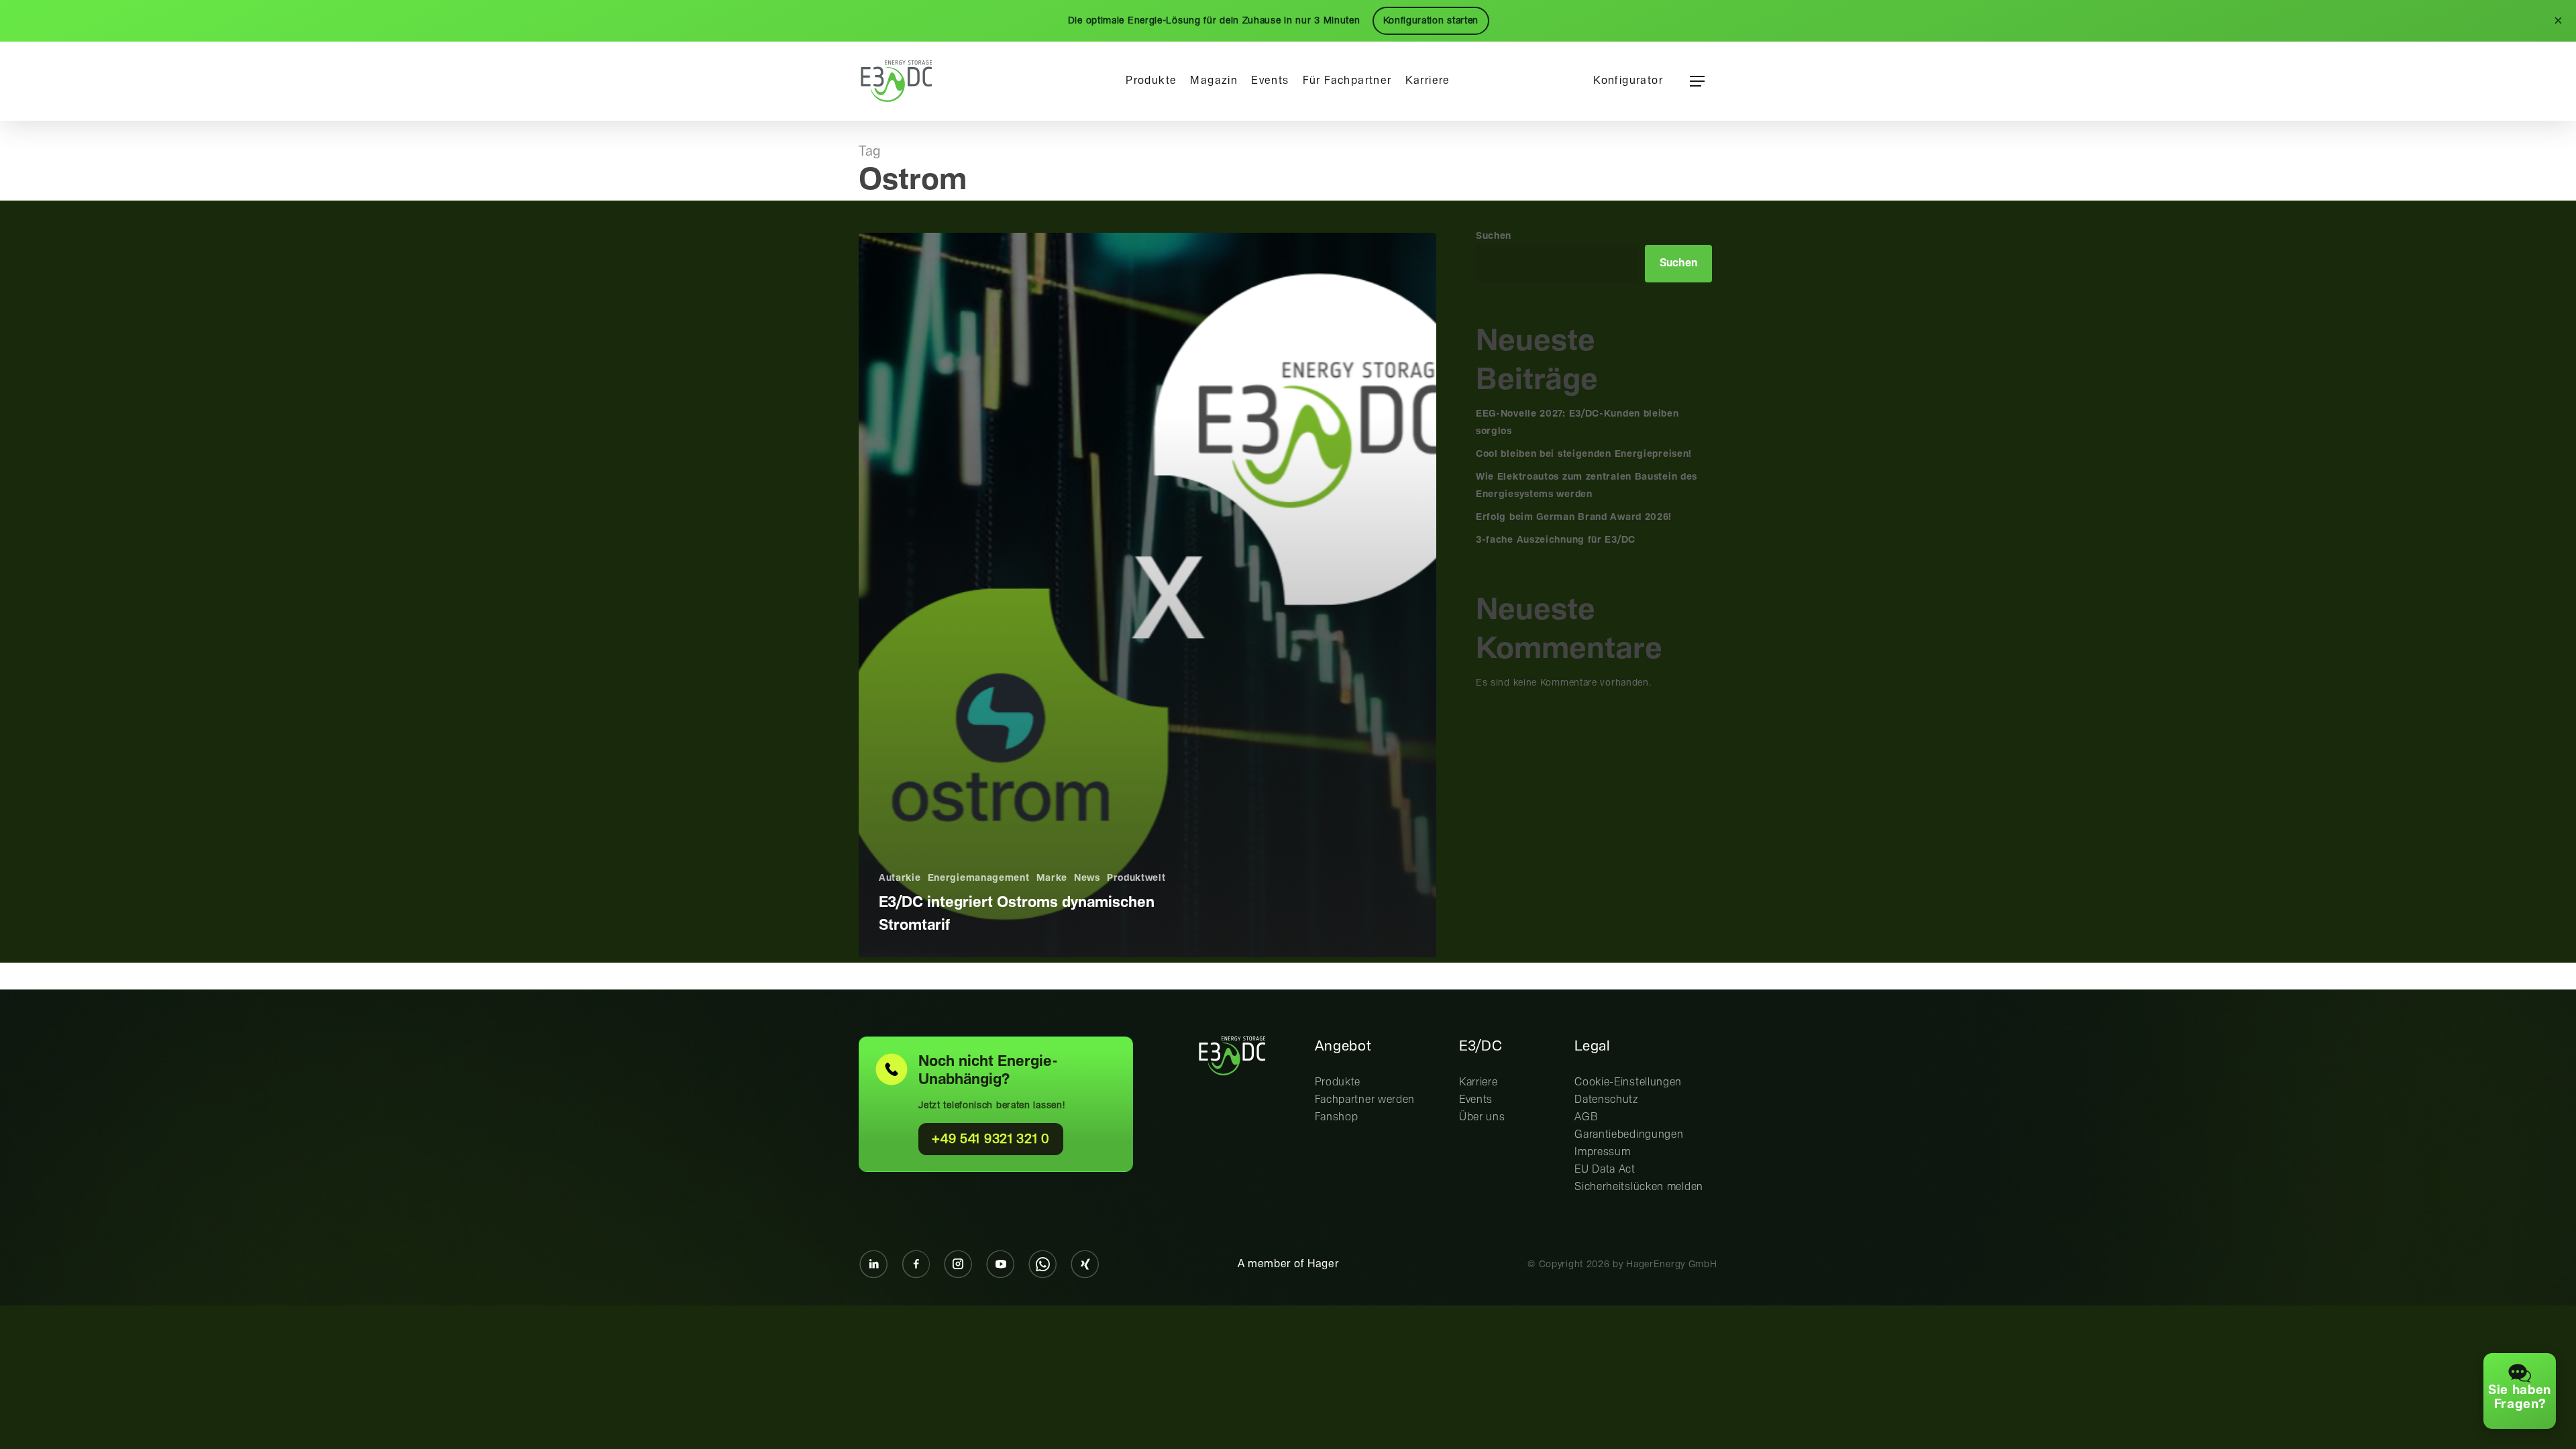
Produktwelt (1136, 878)
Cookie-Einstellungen (1628, 1082)
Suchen (1494, 236)
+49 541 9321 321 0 (991, 1139)
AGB (1586, 1117)
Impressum (1602, 1152)
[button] (1697, 82)
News (1087, 878)
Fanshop (1337, 1117)
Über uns (1482, 1117)
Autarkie (900, 878)
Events (1476, 1100)
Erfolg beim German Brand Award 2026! (1574, 517)
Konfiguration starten (1431, 21)
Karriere (1479, 1082)
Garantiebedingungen (1629, 1135)
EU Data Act (1605, 1170)
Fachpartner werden (1365, 1100)
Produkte (1338, 1082)
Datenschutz (1606, 1100)
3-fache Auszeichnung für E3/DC (1556, 540)
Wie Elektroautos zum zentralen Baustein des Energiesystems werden (1587, 486)
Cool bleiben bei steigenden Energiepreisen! (1584, 454)
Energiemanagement (979, 878)
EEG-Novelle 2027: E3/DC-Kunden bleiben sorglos (1577, 423)
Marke (1052, 878)
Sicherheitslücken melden (1639, 1187)
